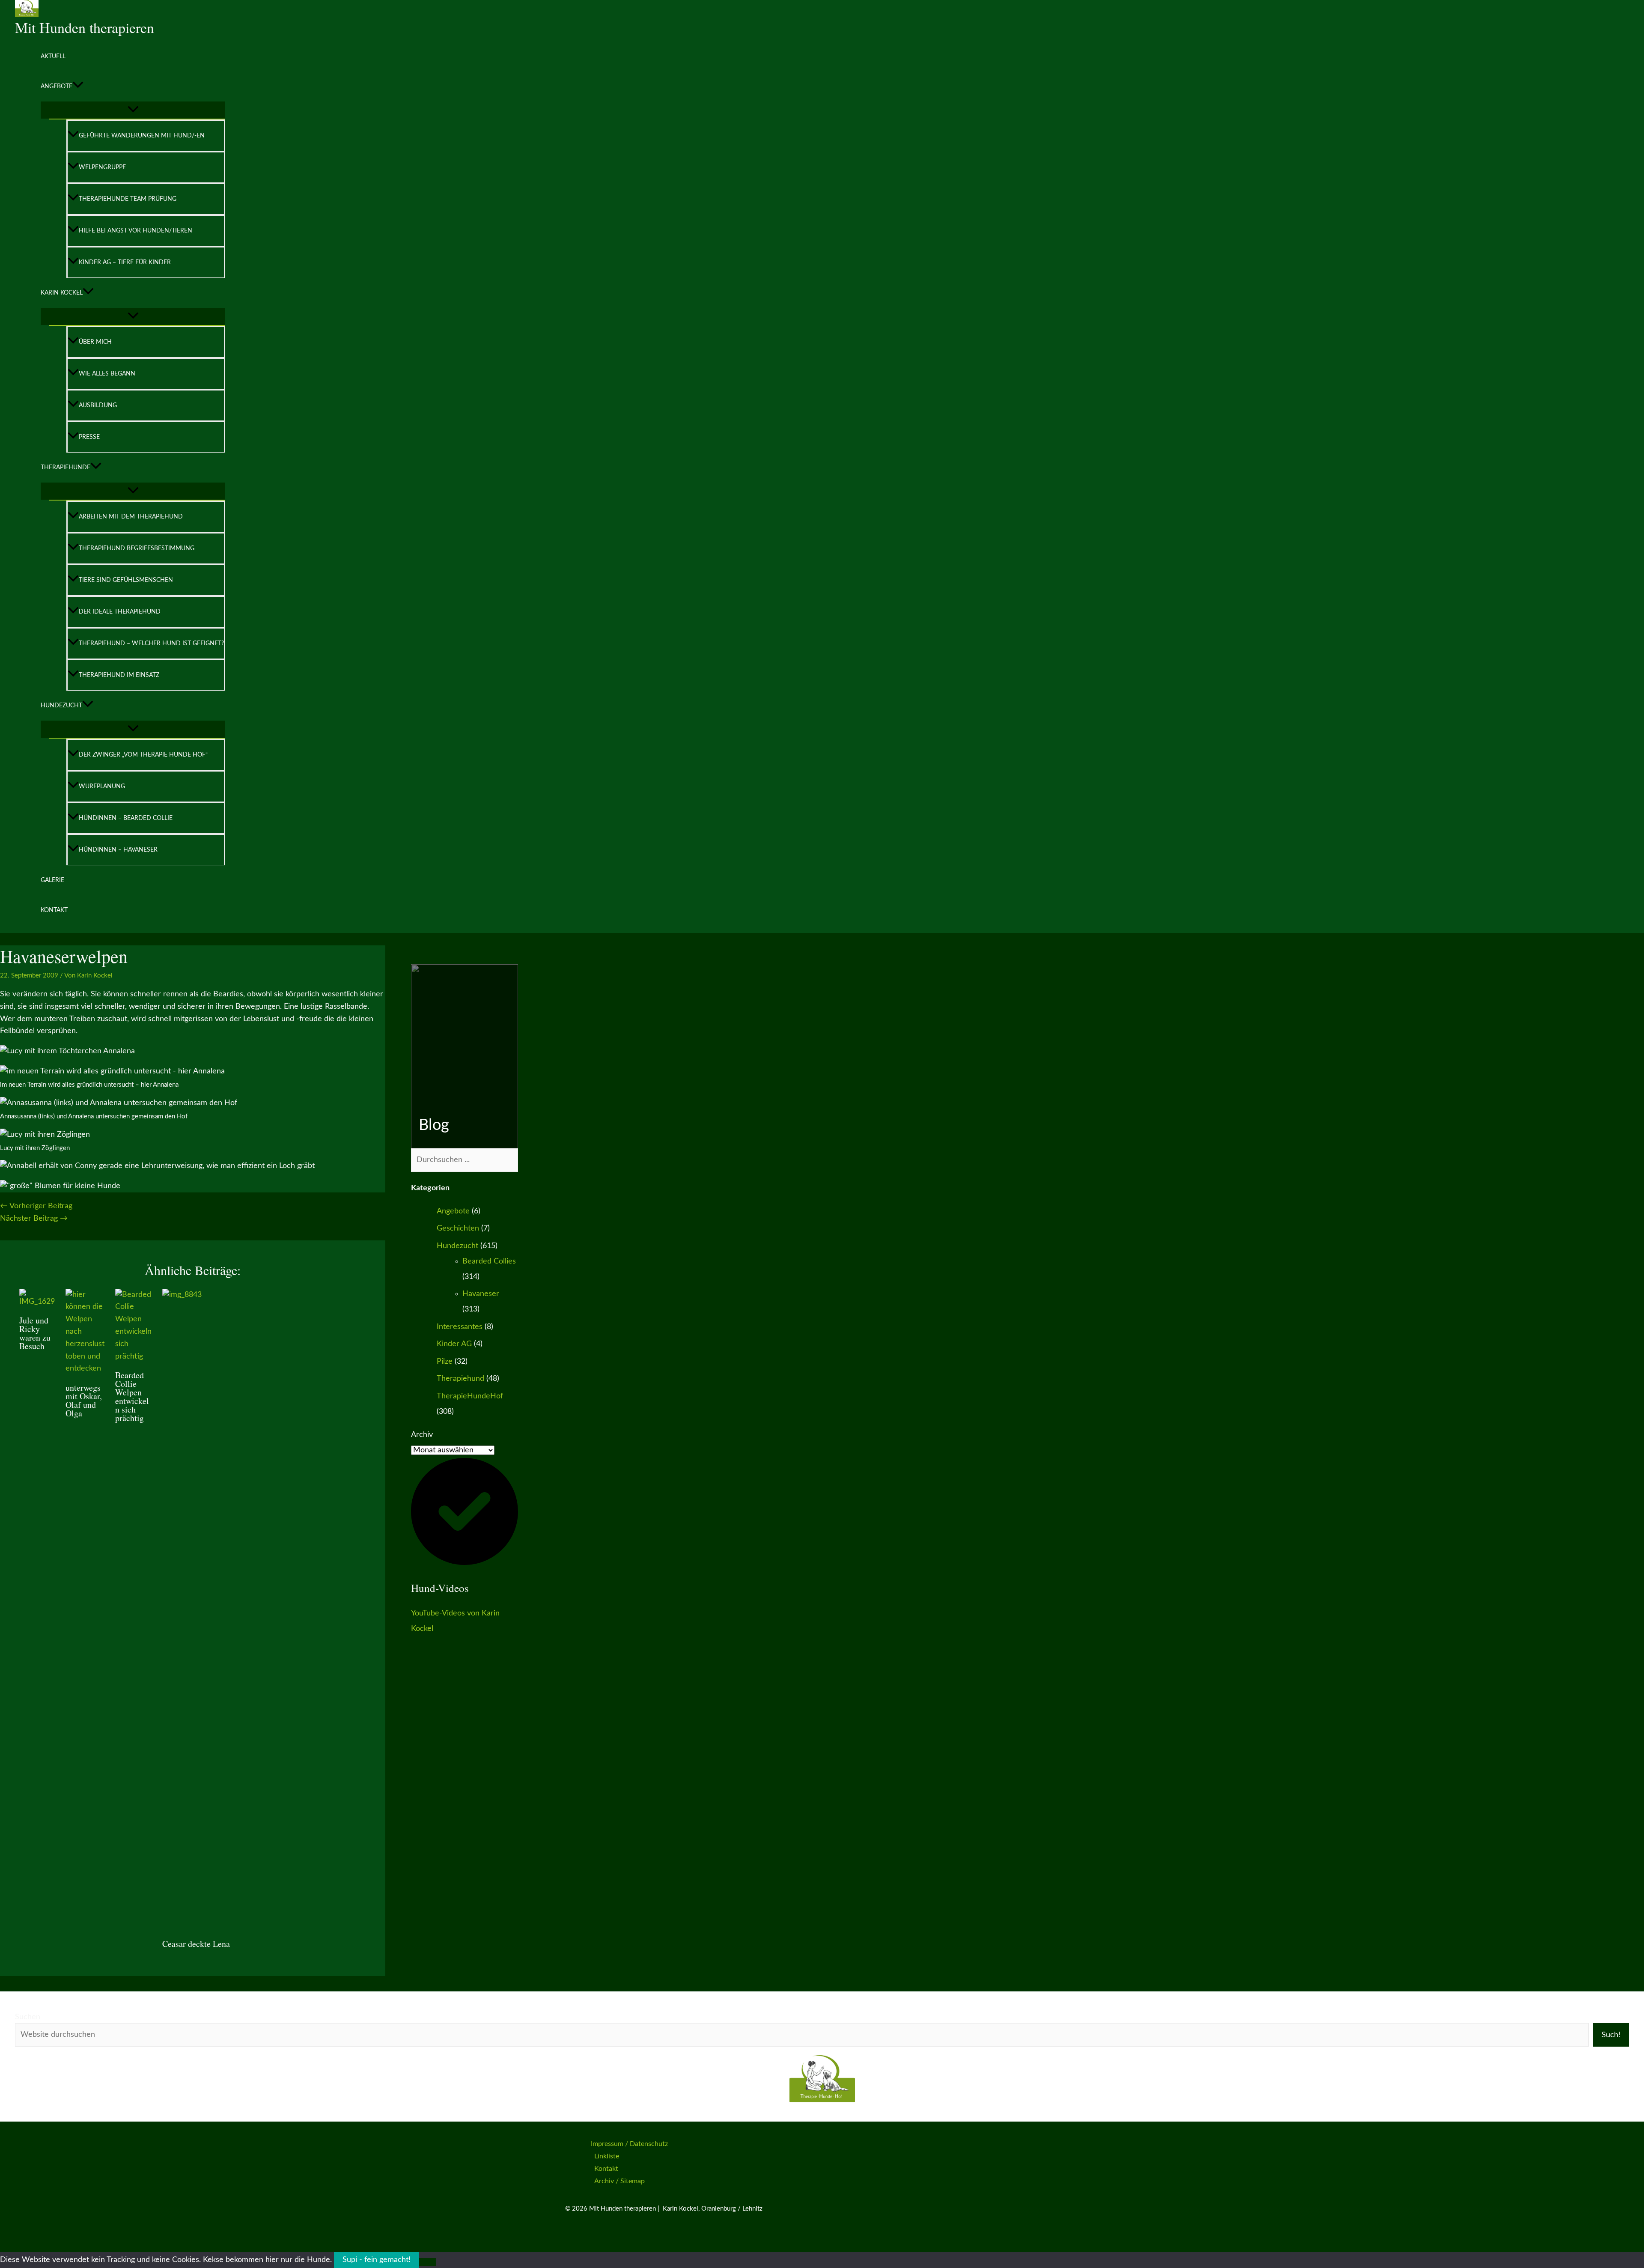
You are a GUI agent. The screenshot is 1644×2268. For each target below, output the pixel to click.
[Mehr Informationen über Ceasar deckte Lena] (804, 1295)
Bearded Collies (489, 1261)
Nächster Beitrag (34, 1219)
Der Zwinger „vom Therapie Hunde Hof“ (143, 755)
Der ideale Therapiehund (120, 612)
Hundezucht (61, 706)
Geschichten (458, 1228)
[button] (78, 86)
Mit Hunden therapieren (85, 27)
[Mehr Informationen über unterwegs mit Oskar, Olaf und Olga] (85, 1368)
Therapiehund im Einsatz (119, 675)
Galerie (52, 880)
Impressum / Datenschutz (629, 2144)
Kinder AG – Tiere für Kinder (125, 262)
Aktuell (53, 57)
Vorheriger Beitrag (36, 1206)
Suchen (28, 2017)
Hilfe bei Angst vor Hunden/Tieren (136, 231)
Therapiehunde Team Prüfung (128, 199)
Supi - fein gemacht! (377, 2260)
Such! (1611, 2035)
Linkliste (607, 2156)
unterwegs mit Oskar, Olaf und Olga (84, 1400)
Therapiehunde (66, 468)
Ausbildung (98, 405)
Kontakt (54, 910)
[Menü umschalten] (133, 110)
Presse (89, 437)
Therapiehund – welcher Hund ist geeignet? (151, 644)
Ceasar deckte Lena (196, 1944)
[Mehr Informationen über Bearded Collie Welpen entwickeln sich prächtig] (133, 1356)
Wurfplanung (102, 787)
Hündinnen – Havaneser (118, 850)
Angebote (57, 86)
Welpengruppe (102, 167)
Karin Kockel (62, 293)
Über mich (95, 342)
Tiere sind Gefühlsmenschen (126, 580)
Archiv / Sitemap (619, 2181)
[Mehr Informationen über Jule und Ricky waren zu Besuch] (37, 1302)
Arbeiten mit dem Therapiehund (131, 517)
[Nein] (428, 2262)
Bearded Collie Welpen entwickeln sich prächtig (132, 1396)
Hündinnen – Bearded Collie (126, 818)
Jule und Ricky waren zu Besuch (35, 1333)
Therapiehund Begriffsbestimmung (137, 548)
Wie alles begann (107, 374)
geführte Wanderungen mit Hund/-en (142, 136)
